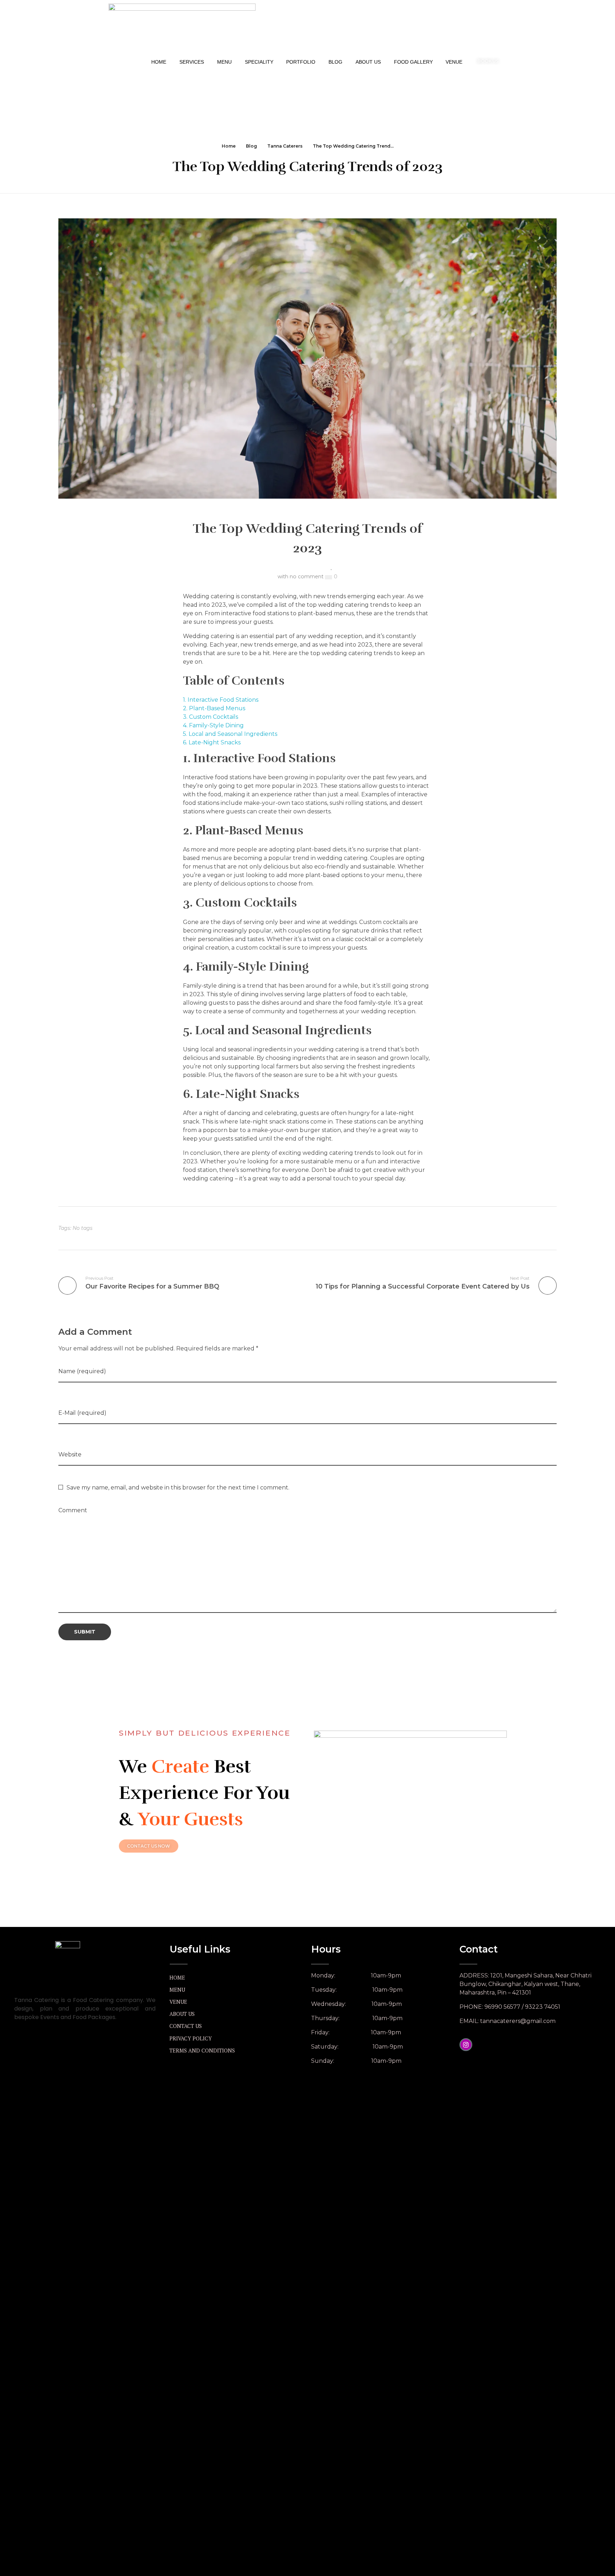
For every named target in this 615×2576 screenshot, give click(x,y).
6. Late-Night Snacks (212, 742)
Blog (251, 146)
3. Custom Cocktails (211, 717)
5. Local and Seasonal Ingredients (230, 734)
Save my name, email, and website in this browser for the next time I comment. (178, 1488)
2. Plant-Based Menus (214, 708)
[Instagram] (466, 2045)
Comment (73, 1510)
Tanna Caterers (285, 146)
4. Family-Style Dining (213, 725)
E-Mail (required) (82, 1413)
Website (70, 1454)
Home (229, 146)
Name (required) (82, 1371)
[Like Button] (328, 577)
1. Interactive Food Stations (221, 700)
